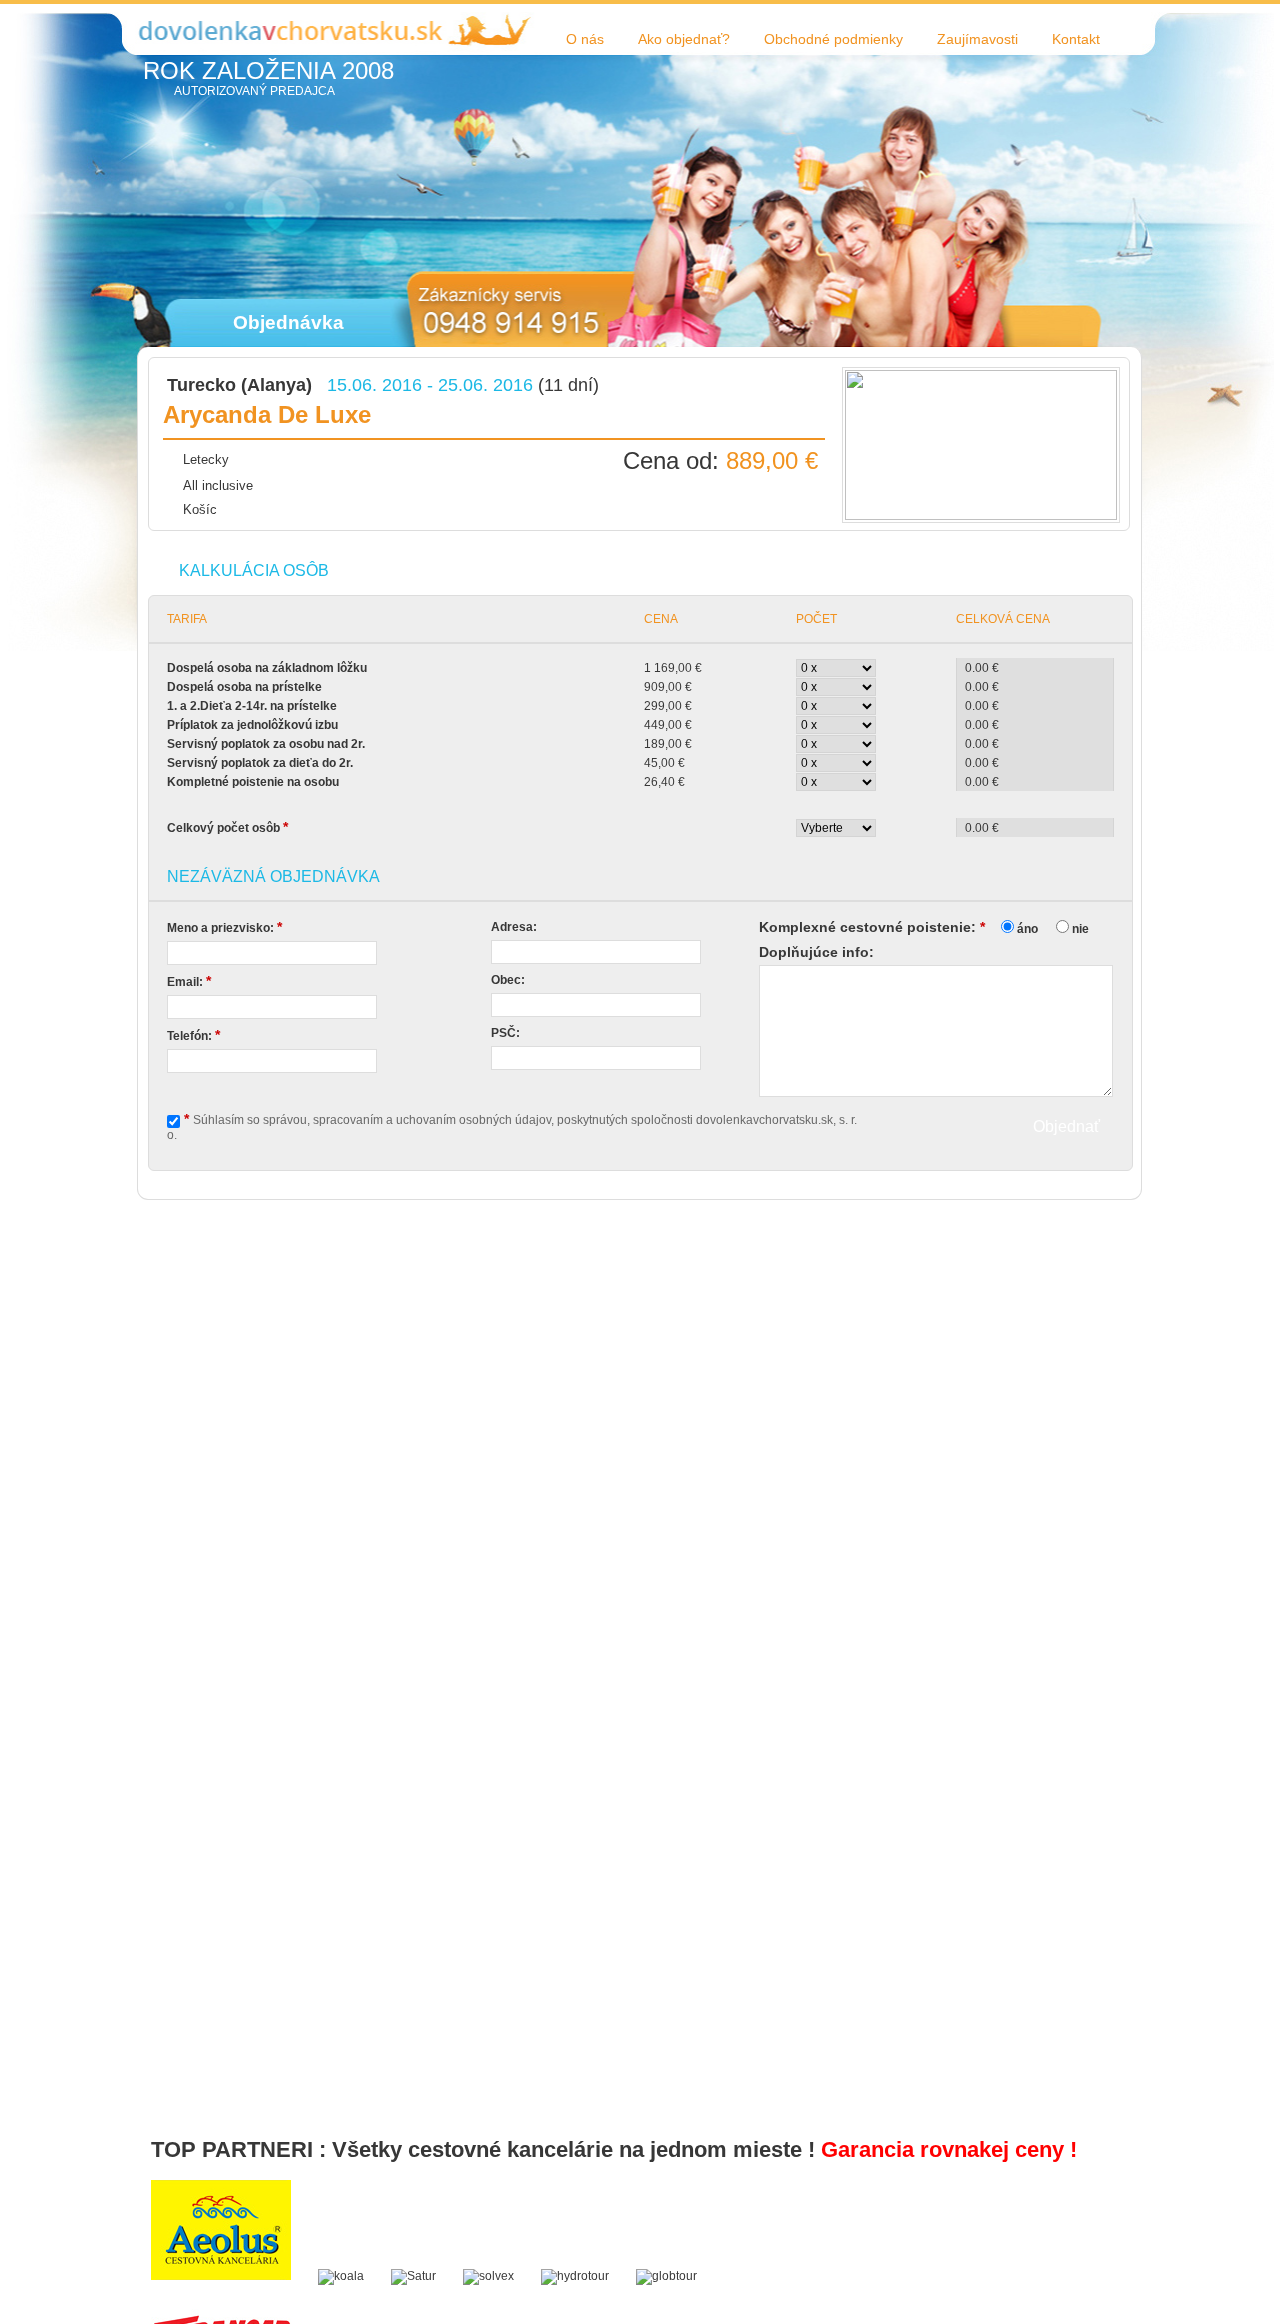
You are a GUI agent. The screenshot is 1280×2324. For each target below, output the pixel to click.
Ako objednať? (684, 39)
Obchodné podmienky (833, 39)
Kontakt (1076, 39)
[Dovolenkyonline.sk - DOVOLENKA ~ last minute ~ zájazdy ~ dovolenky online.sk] (269, 29)
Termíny (782, 490)
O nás (585, 39)
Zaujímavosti (977, 39)
